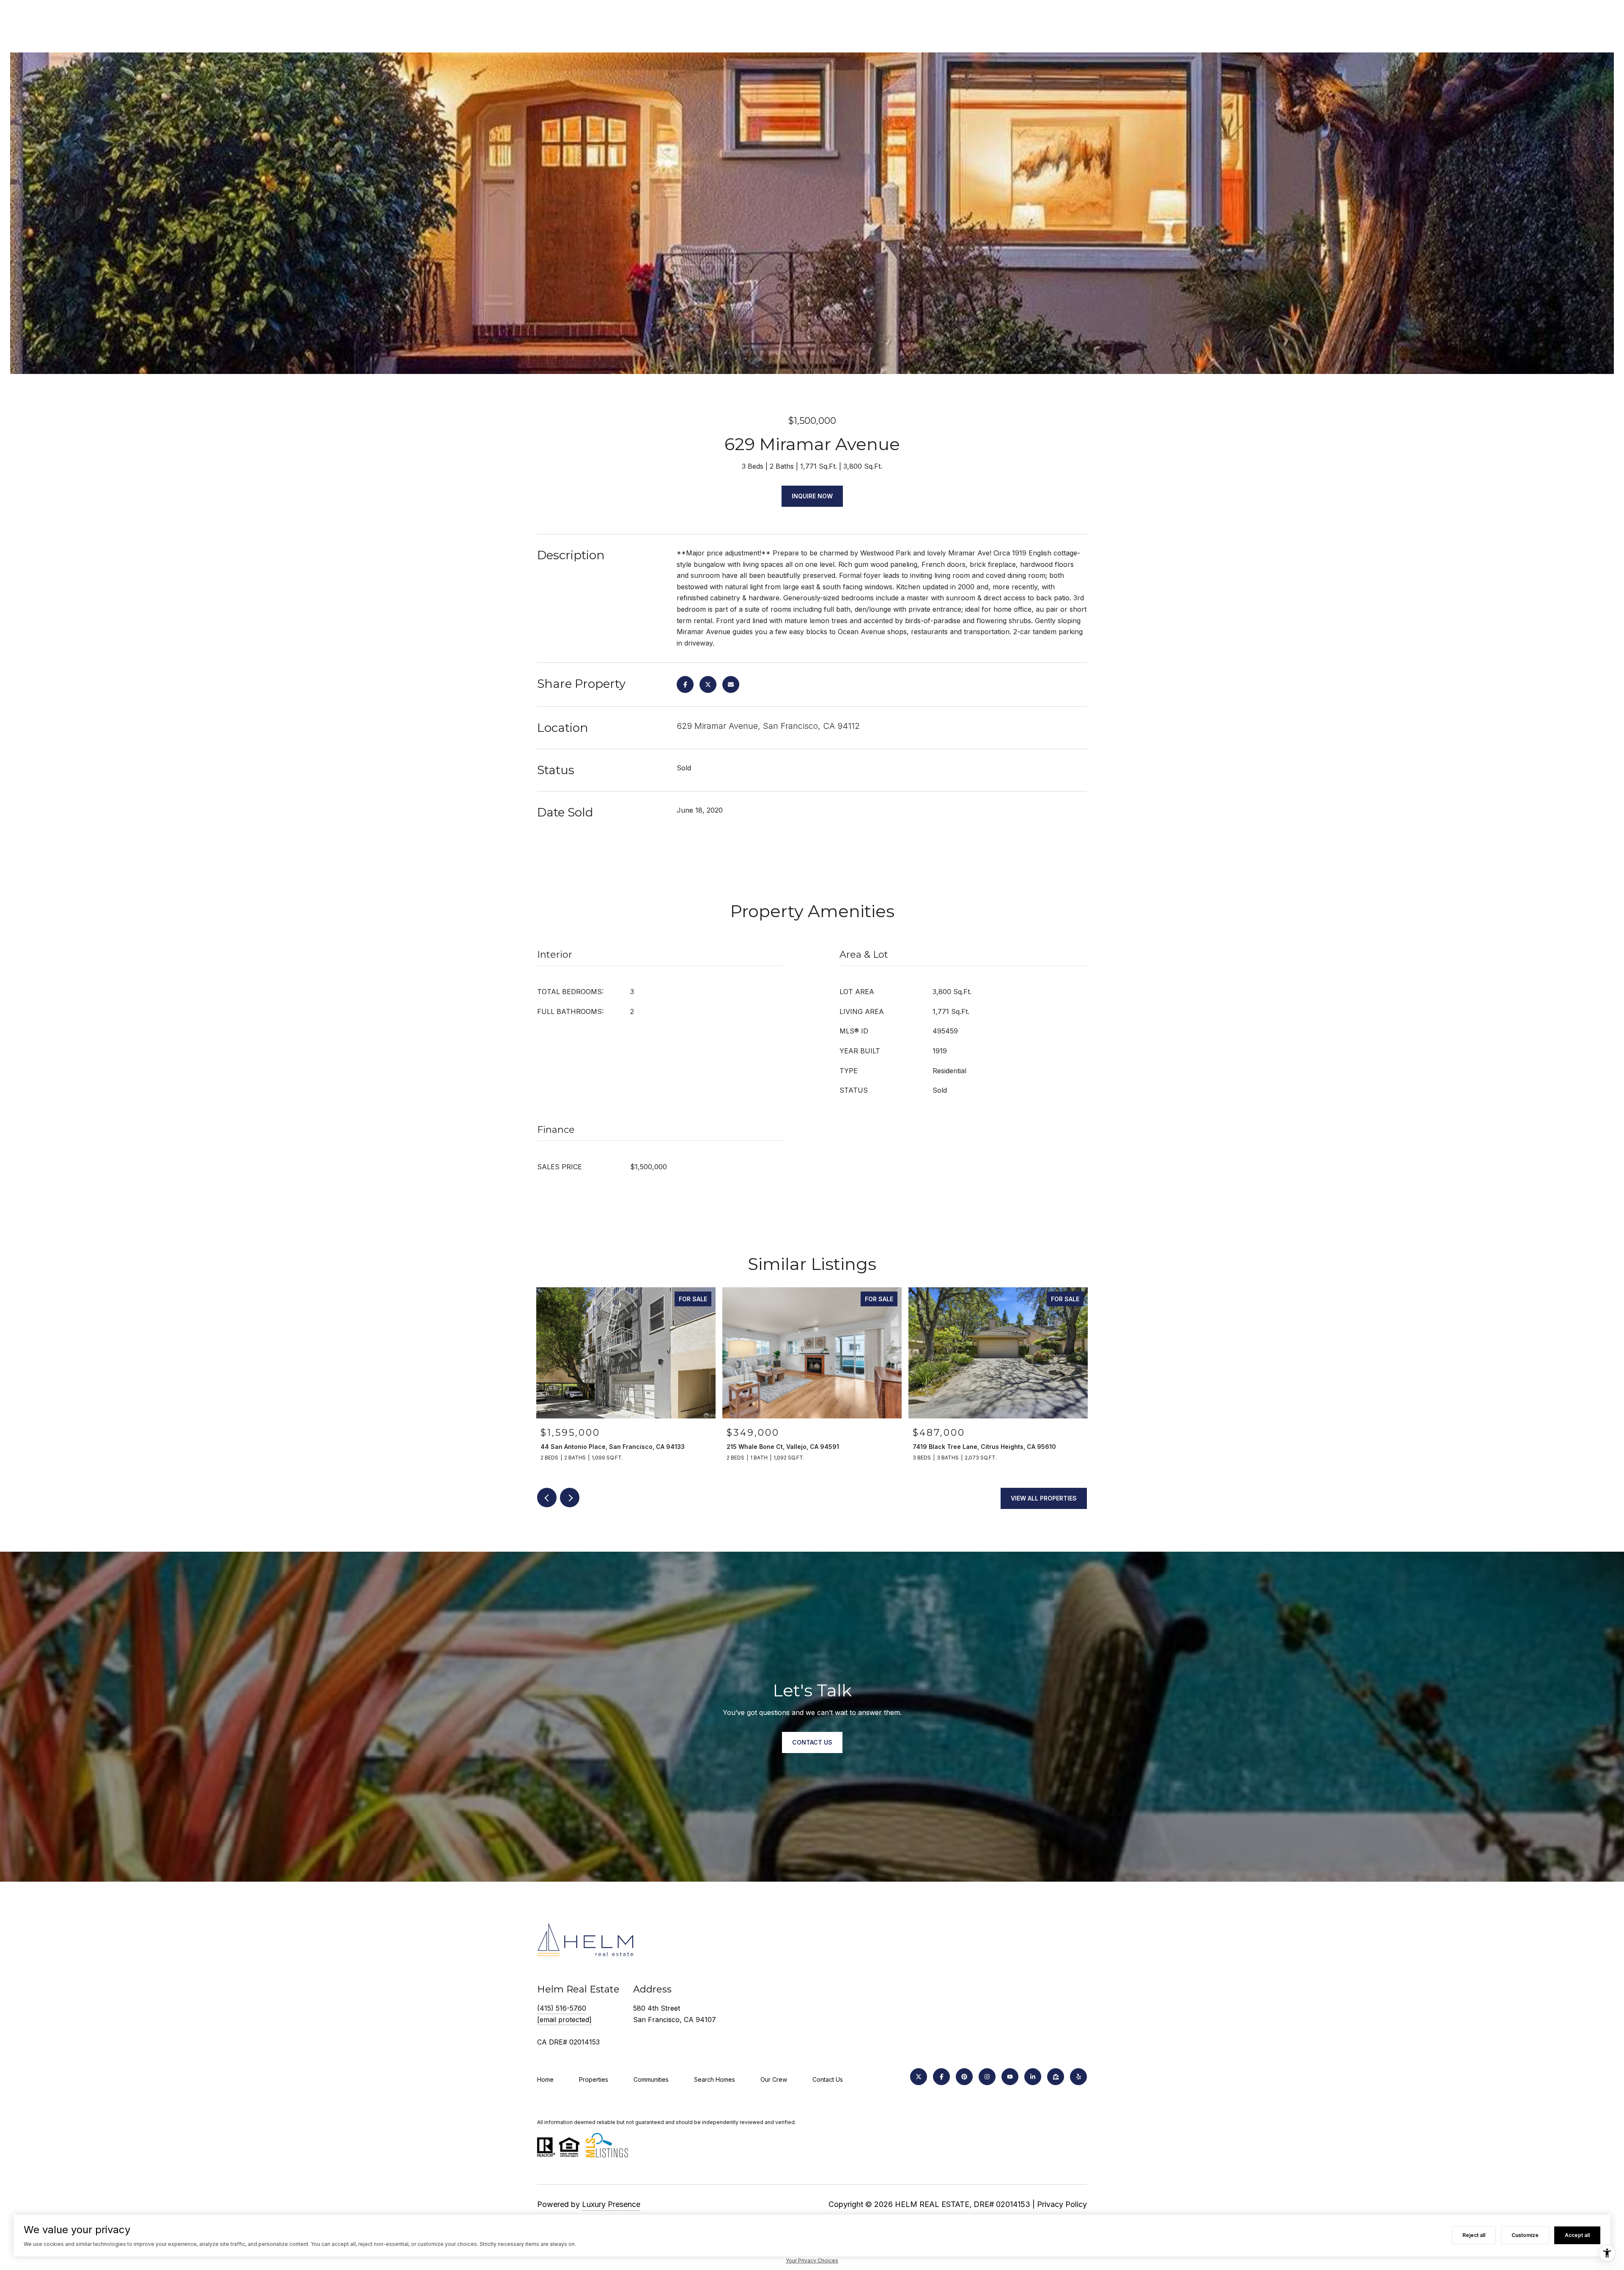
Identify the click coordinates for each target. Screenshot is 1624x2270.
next (570, 1498)
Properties (594, 2079)
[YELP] (1078, 2077)
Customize (1525, 2235)
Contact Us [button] (812, 1742)
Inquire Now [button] (812, 496)
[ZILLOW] (1056, 2077)
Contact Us (828, 2079)
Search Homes (715, 2079)
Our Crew (774, 2079)
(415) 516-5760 (562, 2008)
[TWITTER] (919, 2077)
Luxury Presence (611, 2204)
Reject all (1474, 2235)
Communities (651, 2079)
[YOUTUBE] (1010, 2077)
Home (545, 2079)
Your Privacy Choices (812, 2260)
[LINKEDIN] (1033, 2077)
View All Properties (1044, 1498)
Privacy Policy (1062, 2204)
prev (547, 1498)
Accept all (1577, 2235)
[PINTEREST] (964, 2077)
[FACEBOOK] (941, 2077)
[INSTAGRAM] (987, 2077)
